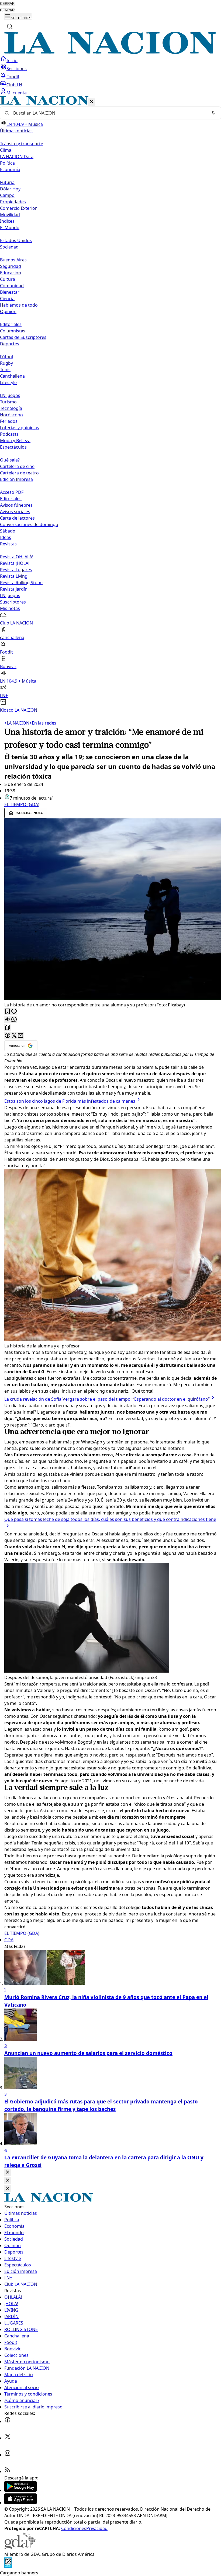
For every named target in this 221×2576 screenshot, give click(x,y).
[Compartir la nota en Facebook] (8, 1036)
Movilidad (10, 215)
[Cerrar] (92, 102)
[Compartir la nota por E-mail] (20, 1036)
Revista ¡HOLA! (15, 563)
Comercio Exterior (18, 208)
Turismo (8, 402)
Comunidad (12, 286)
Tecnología (11, 408)
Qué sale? (10, 460)
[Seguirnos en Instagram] (8, 2455)
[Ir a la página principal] (110, 52)
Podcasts (9, 434)
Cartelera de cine (17, 466)
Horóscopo (11, 415)
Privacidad (97, 2528)
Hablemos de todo (19, 305)
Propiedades (13, 202)
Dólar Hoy (10, 189)
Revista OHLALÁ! (17, 557)
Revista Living (14, 576)
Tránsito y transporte (22, 144)
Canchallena (12, 376)
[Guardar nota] (8, 1012)
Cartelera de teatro (19, 473)
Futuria (7, 182)
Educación (11, 273)
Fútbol (6, 357)
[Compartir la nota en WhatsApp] (14, 1020)
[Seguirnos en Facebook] (8, 2421)
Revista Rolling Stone (21, 583)
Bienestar (10, 292)
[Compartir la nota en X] (14, 1036)
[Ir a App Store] (20, 2503)
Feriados (9, 421)
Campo (7, 195)
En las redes (43, 723)
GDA (9, 1940)
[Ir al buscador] (10, 26)
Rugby (6, 363)
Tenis (5, 370)
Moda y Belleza (15, 441)
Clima (6, 150)
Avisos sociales (15, 512)
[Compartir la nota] (8, 1020)
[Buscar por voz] (213, 113)
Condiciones (74, 2528)
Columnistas (13, 331)
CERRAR (7, 4)
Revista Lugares (16, 570)
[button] (110, 405)
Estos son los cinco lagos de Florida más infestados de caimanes (70, 1101)
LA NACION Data (17, 157)
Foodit (13, 77)
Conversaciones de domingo (29, 524)
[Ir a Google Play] (20, 2490)
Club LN (14, 85)
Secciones (17, 69)
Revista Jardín (14, 589)
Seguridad (11, 266)
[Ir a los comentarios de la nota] (14, 1012)
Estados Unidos (16, 240)
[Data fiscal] (8, 2566)
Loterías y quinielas (20, 428)
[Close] (8, 2172)
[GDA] (20, 2548)
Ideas (6, 537)
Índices (7, 221)
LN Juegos (10, 395)
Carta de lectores (17, 518)
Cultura (8, 279)
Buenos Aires (13, 260)
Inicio (12, 61)
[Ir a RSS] (8, 2471)
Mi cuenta (17, 93)
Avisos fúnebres (16, 505)
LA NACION (17, 723)
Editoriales (11, 324)
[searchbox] (108, 113)
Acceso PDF (12, 492)
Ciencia (7, 299)
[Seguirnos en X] (8, 2438)
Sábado (8, 531)
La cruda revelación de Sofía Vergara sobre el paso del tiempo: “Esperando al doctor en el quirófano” (107, 1399)
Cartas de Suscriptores (23, 337)
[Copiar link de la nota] (8, 1028)
